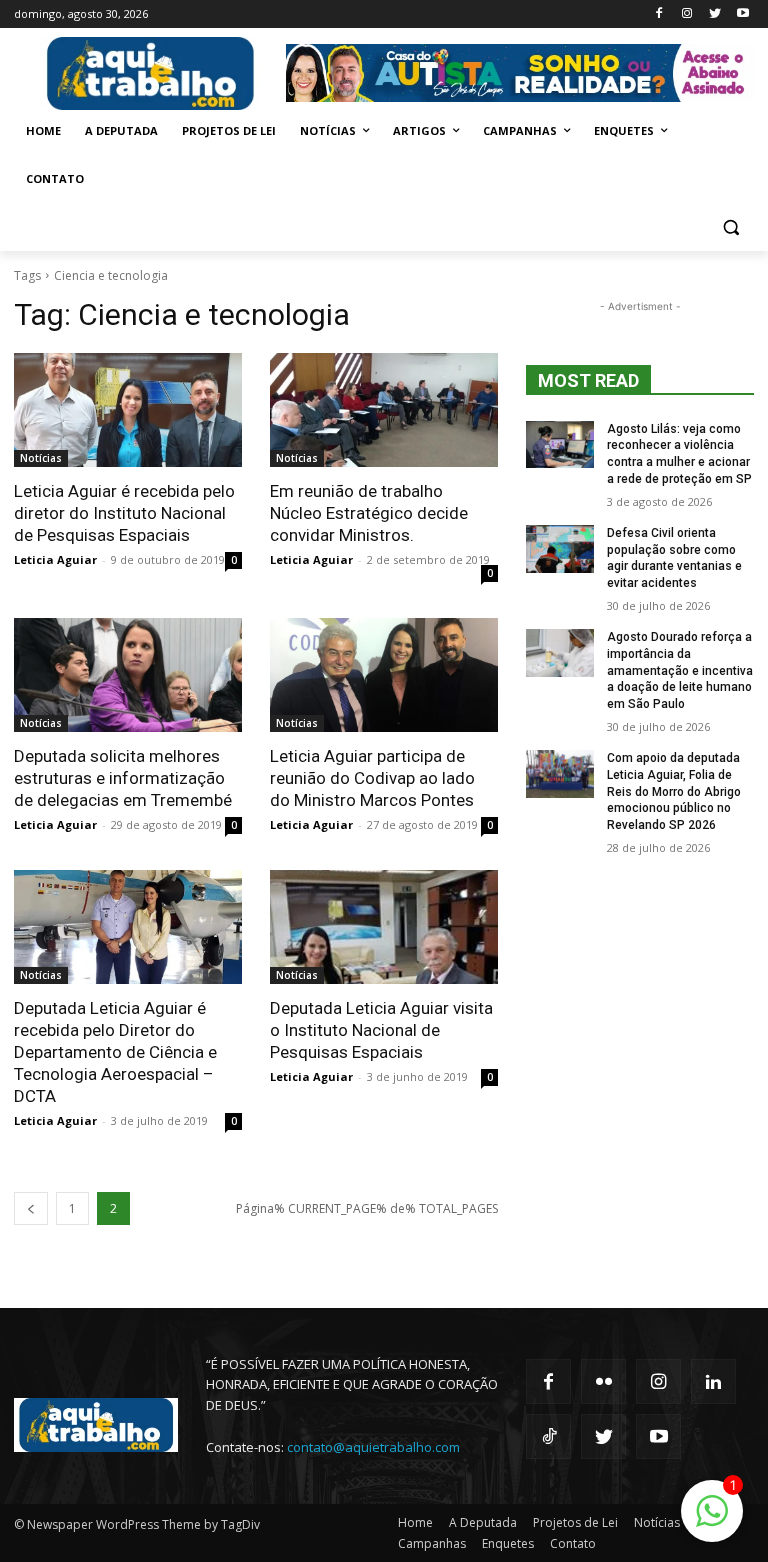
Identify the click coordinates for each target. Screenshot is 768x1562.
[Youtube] (742, 14)
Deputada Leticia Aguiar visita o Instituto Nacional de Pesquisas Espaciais (381, 1030)
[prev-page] (31, 1208)
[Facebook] (659, 14)
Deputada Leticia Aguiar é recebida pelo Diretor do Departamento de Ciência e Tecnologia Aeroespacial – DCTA (115, 1052)
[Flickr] (603, 1381)
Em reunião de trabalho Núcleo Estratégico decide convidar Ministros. (369, 513)
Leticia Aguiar (55, 559)
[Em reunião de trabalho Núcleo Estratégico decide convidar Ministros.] (384, 410)
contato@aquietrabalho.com (373, 1447)
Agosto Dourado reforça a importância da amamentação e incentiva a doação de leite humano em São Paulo (680, 670)
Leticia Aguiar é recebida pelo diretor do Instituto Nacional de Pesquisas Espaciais (124, 513)
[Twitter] (714, 14)
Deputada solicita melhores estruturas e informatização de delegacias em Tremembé (123, 778)
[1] (712, 1521)
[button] (730, 227)
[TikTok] (548, 1436)
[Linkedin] (713, 1381)
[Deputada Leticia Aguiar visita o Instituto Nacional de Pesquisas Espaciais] (384, 927)
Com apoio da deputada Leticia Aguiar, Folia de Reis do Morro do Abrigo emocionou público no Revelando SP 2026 (674, 791)
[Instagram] (687, 14)
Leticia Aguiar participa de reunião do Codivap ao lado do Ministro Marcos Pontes (372, 778)
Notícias (41, 458)
